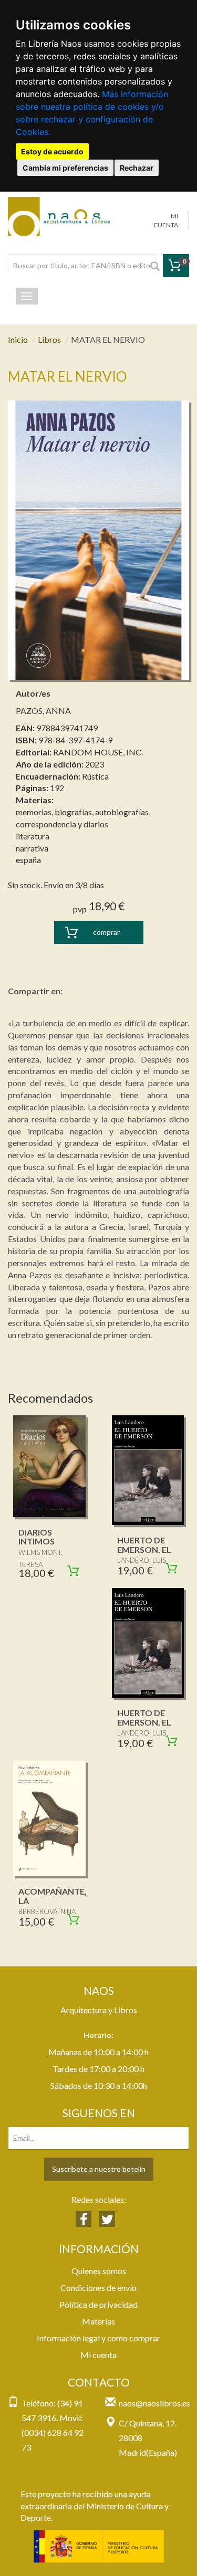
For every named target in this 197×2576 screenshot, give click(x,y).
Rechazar (137, 168)
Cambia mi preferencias (65, 168)
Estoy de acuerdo (52, 151)
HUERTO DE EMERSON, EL (144, 1545)
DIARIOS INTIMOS (37, 1537)
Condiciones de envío (98, 2288)
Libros (49, 339)
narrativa (32, 848)
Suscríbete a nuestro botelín (99, 2169)
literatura (33, 836)
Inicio (18, 339)
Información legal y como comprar (98, 2338)
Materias (98, 2321)
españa (28, 860)
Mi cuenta (98, 2355)
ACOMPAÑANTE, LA (53, 1896)
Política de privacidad (98, 2304)
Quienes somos (99, 2271)
